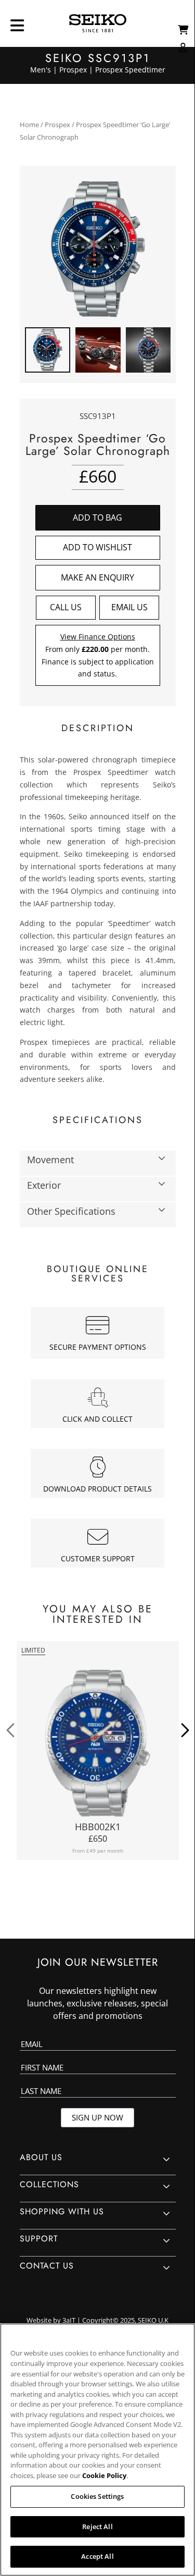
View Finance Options (98, 637)
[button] (98, 548)
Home (29, 125)
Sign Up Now (97, 2117)
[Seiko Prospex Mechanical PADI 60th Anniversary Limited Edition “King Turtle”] (98, 1743)
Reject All (97, 2526)
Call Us (66, 607)
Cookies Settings (97, 2496)
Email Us (129, 607)
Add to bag (97, 517)
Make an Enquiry (97, 577)
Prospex (57, 125)
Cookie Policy (104, 2475)
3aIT (69, 2320)
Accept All (97, 2556)
